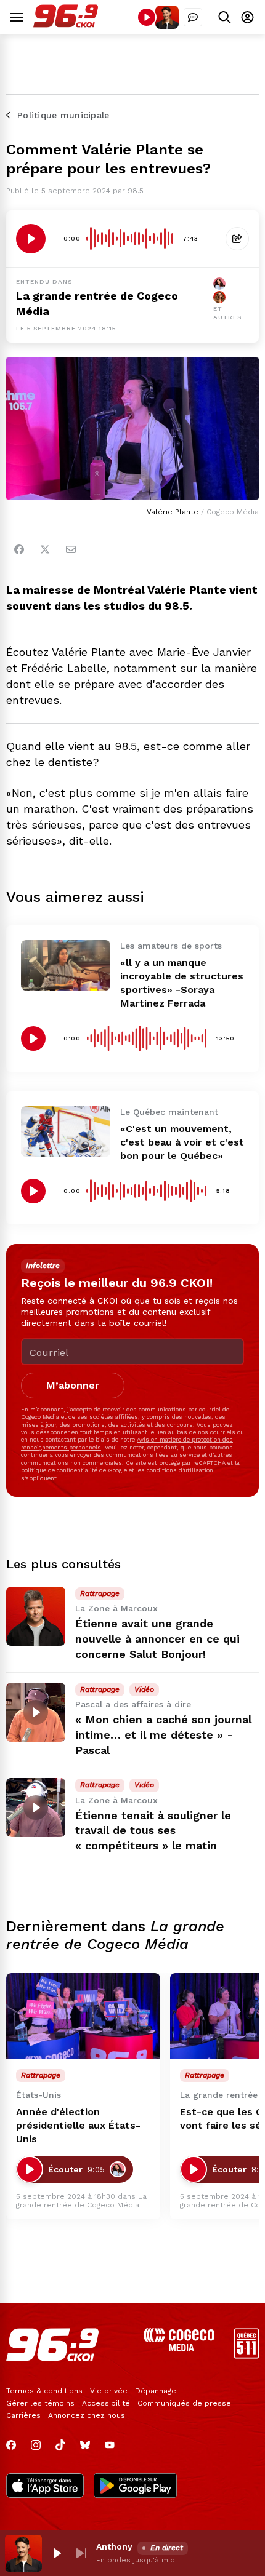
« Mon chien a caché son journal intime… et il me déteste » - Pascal (163, 1735)
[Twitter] (45, 549)
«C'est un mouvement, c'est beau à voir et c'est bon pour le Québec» (182, 1142)
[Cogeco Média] (179, 2348)
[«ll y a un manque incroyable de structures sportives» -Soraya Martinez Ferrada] (66, 965)
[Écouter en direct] (147, 17)
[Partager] (237, 239)
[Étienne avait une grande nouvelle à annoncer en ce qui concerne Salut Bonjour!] (36, 1616)
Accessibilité (106, 2403)
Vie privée (109, 2391)
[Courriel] (71, 549)
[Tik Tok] (60, 2445)
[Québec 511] (247, 2355)
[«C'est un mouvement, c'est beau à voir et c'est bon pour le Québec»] (66, 1131)
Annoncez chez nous (87, 2415)
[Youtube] (110, 2445)
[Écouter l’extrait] (31, 239)
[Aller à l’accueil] (66, 24)
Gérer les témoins (40, 2403)
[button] (57, 2553)
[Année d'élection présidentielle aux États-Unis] (83, 2016)
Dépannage (156, 2391)
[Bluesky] (85, 2445)
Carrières (23, 2415)
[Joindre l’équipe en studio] (193, 17)
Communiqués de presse (184, 2403)
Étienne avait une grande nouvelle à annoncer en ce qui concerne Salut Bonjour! (157, 1639)
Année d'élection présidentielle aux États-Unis (78, 2125)
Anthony (114, 2546)
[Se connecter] (247, 17)
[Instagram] (36, 2445)
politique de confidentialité (59, 1470)
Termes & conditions (44, 2391)
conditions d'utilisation (180, 1470)
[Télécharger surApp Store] (45, 2487)
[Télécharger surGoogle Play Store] (135, 2487)
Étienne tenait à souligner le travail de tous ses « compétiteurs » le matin (153, 1831)
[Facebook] (19, 549)
